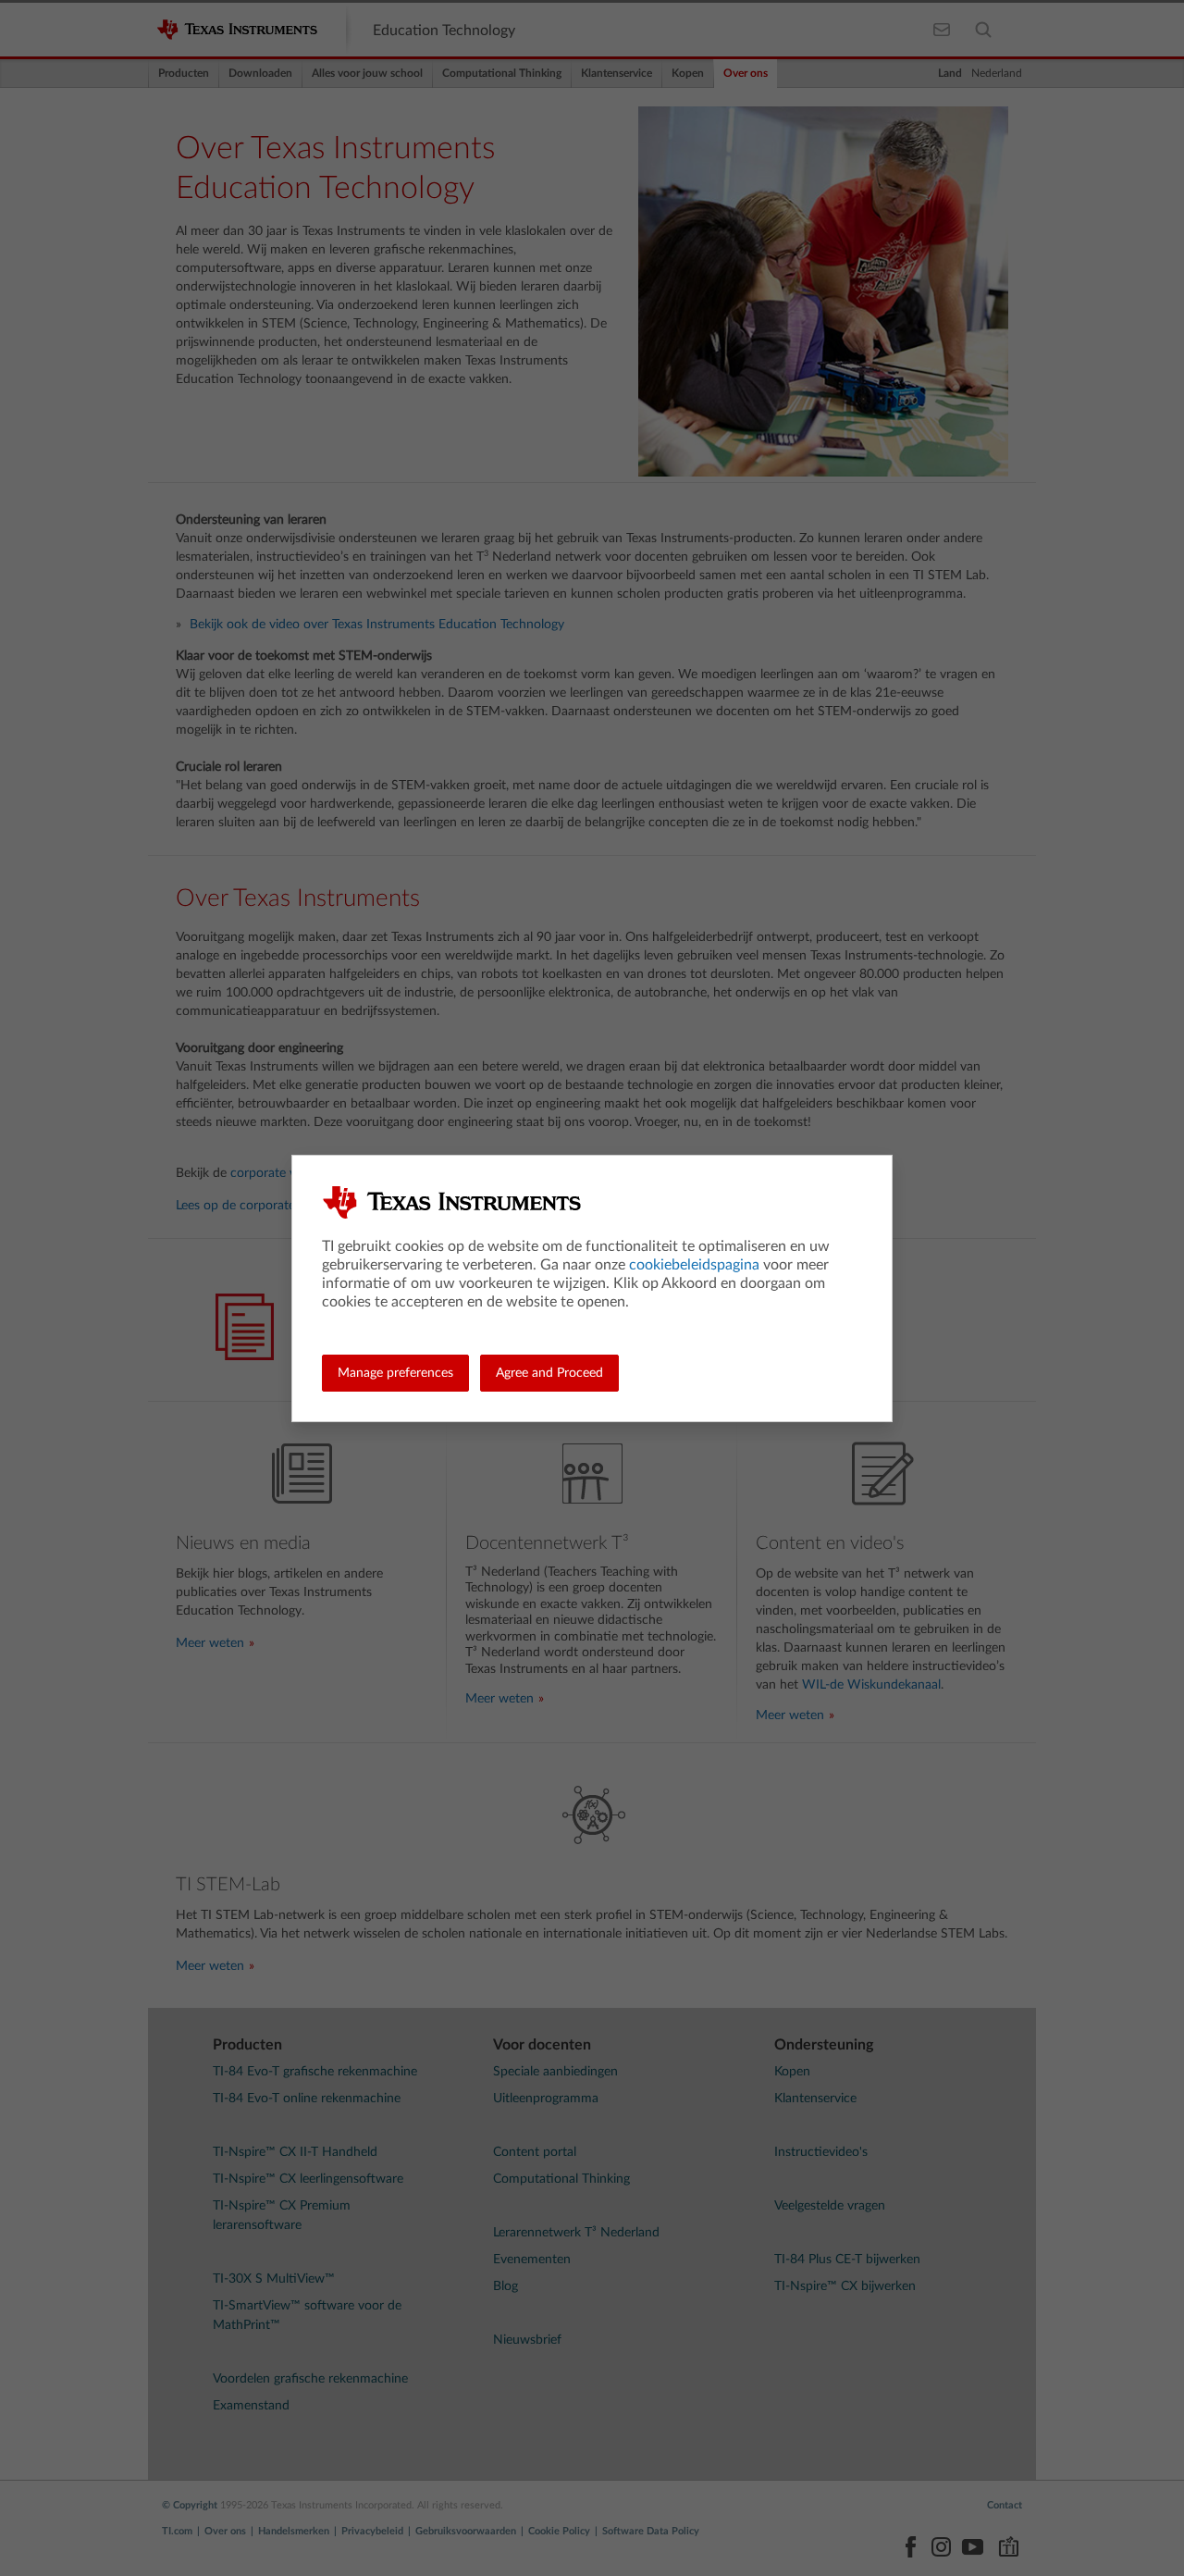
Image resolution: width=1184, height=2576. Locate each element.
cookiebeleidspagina (694, 1265)
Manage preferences (395, 1373)
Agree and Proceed (549, 1373)
